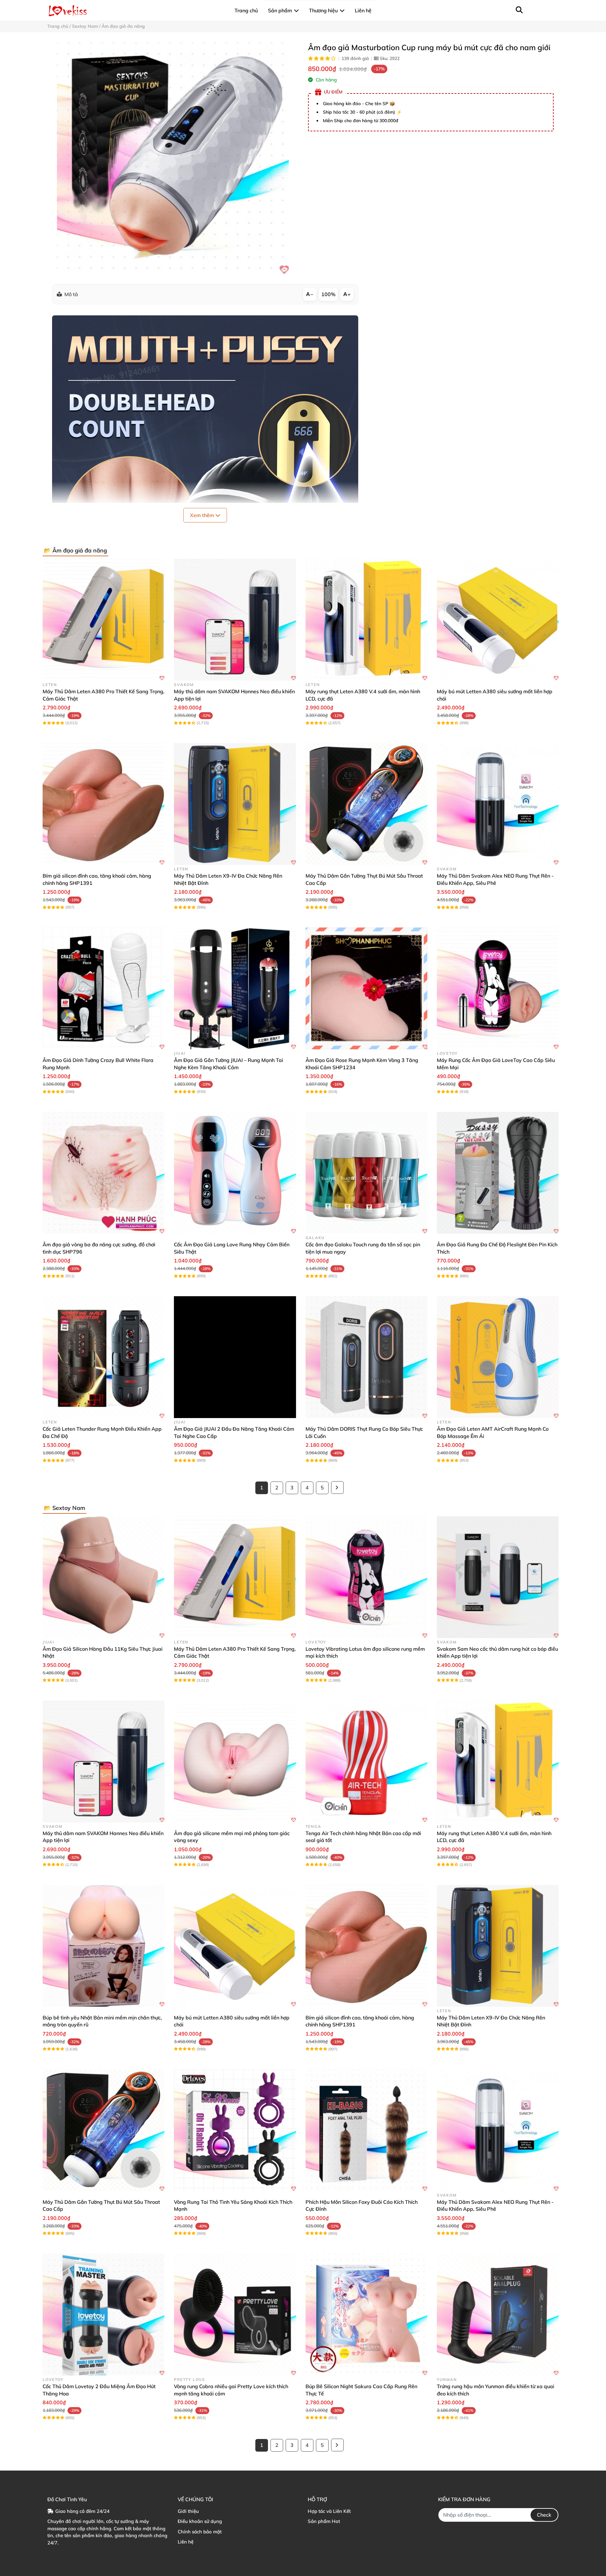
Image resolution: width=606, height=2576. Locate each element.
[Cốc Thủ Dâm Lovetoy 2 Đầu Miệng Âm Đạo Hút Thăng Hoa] (104, 2315)
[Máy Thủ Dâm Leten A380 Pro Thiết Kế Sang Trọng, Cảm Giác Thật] (104, 620)
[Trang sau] (337, 1488)
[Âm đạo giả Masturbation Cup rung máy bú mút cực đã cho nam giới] (173, 158)
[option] (173, 158)
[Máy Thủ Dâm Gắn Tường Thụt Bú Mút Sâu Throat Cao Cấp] (366, 804)
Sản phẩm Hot (324, 2521)
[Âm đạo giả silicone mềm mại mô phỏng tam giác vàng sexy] (235, 1762)
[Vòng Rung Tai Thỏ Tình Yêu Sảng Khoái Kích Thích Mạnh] (235, 2130)
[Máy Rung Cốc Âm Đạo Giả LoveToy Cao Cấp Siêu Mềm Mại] (498, 988)
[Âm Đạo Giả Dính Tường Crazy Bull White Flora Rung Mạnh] (104, 988)
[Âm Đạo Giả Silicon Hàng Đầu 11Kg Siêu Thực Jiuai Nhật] (104, 1577)
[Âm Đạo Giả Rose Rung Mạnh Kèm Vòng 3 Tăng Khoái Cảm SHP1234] (366, 988)
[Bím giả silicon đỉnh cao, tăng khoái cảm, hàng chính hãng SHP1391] (104, 804)
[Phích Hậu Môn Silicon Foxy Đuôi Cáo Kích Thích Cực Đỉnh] (366, 2130)
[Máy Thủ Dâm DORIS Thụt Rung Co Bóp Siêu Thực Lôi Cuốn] (366, 1357)
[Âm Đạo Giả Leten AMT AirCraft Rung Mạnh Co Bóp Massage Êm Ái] (498, 1357)
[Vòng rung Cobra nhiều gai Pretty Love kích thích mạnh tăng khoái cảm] (235, 2315)
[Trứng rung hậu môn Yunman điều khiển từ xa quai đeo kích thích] (498, 2315)
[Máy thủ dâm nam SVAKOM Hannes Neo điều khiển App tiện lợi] (235, 620)
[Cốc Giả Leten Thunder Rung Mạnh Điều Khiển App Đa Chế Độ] (104, 1357)
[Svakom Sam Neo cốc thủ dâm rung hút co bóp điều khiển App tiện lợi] (498, 1577)
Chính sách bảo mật (200, 2532)
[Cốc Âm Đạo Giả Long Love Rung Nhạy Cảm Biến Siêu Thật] (235, 1173)
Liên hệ (186, 2542)
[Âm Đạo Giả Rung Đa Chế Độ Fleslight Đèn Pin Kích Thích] (498, 1173)
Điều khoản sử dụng (200, 2521)
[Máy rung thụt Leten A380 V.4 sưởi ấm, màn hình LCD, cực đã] (366, 620)
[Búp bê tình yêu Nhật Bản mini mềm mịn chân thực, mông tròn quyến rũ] (104, 1946)
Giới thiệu (188, 2511)
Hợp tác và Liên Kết (329, 2511)
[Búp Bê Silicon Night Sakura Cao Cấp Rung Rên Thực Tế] (366, 2315)
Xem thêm (203, 515)
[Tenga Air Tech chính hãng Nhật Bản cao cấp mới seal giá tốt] (366, 1762)
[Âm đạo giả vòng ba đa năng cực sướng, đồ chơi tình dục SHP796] (104, 1173)
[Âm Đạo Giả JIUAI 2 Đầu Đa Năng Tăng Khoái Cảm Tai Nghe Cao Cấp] (235, 1357)
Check (544, 2515)
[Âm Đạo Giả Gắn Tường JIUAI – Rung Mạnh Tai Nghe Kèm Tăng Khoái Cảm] (235, 988)
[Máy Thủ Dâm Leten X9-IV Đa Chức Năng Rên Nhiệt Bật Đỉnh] (235, 804)
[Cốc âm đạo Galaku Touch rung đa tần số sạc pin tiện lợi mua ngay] (366, 1173)
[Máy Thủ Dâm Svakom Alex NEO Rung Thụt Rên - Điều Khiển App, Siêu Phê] (498, 804)
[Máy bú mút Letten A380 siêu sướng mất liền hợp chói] (498, 620)
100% (328, 294)
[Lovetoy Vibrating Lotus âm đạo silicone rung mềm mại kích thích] (366, 1577)
